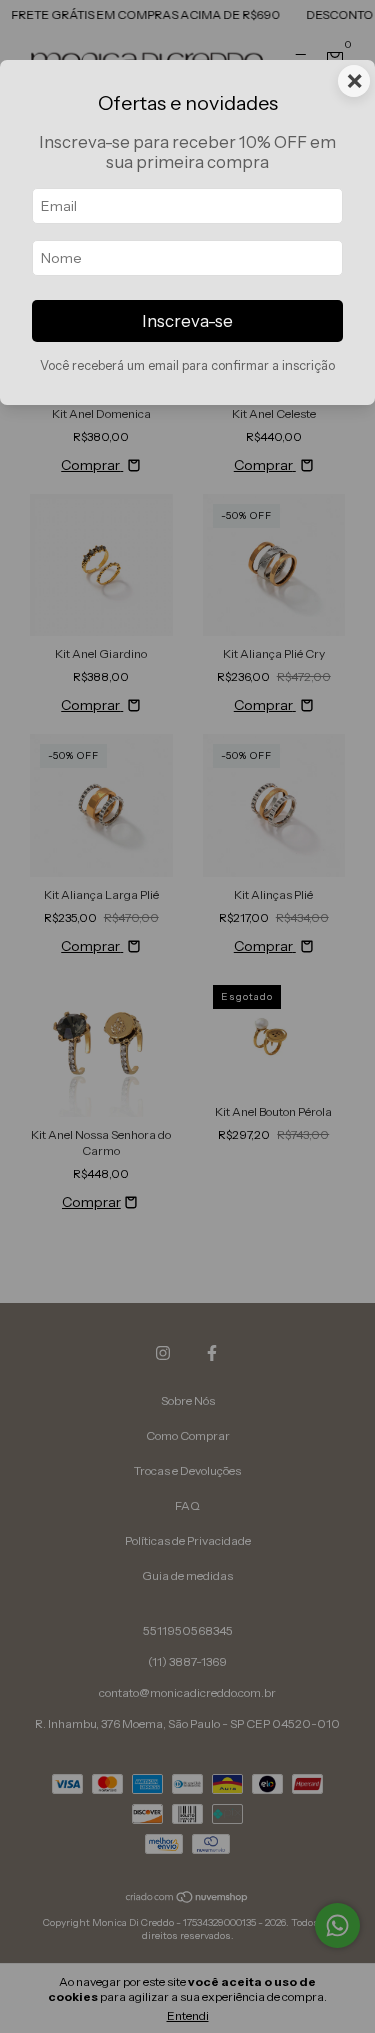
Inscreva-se (187, 321)
